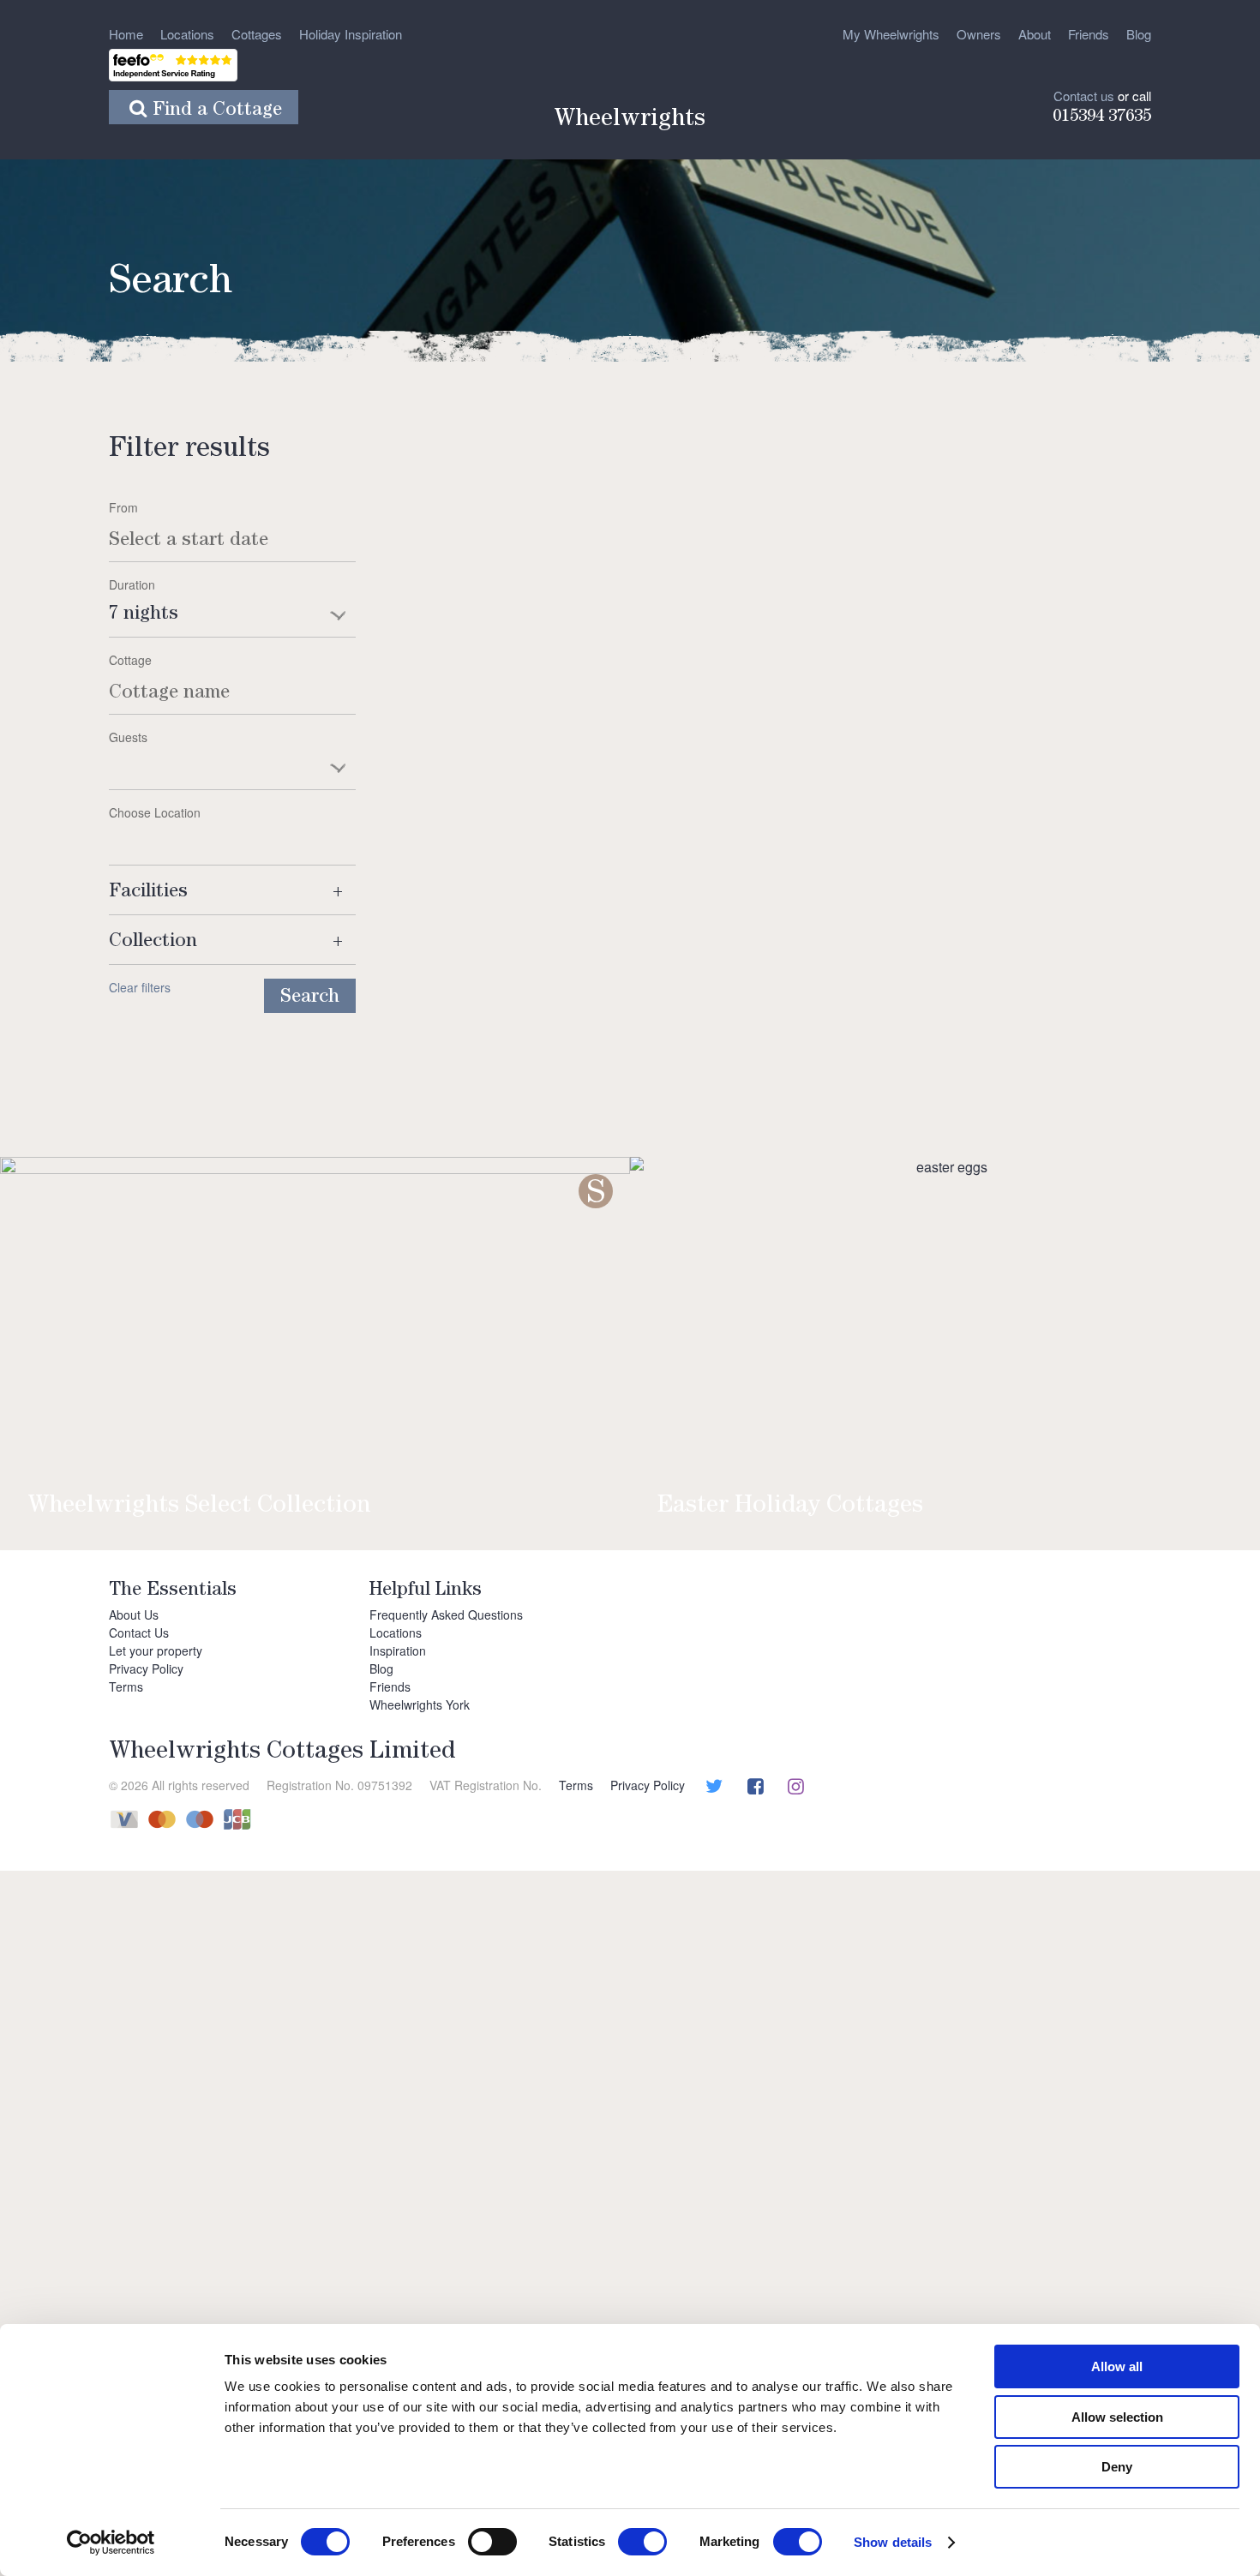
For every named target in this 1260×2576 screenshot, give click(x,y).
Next (1208, 1315)
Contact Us (139, 1632)
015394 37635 (1102, 117)
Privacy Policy (146, 1668)
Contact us (1084, 96)
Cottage (130, 660)
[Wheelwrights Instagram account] (794, 1788)
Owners (979, 34)
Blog (1139, 34)
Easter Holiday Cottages (790, 1507)
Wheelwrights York (420, 1704)
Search (310, 998)
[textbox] (232, 758)
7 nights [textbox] (144, 615)
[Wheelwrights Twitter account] (712, 1788)
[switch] (492, 2542)
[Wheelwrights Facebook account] (753, 1788)
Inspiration (398, 1650)
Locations (187, 34)
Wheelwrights (630, 121)
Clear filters (140, 987)
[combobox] (232, 616)
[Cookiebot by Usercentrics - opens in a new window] (111, 2543)
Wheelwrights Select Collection (199, 1507)
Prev (52, 1315)
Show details (893, 2542)
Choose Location (155, 812)
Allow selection (1117, 2417)
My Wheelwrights (891, 34)
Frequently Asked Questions (446, 1614)
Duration (132, 584)
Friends (1089, 34)
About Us (134, 1614)
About (1035, 34)
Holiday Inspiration (351, 34)
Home (126, 34)
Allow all (1117, 2366)
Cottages (257, 34)
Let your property (156, 1650)
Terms (126, 1686)
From (123, 507)
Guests (128, 737)
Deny (1117, 2467)
